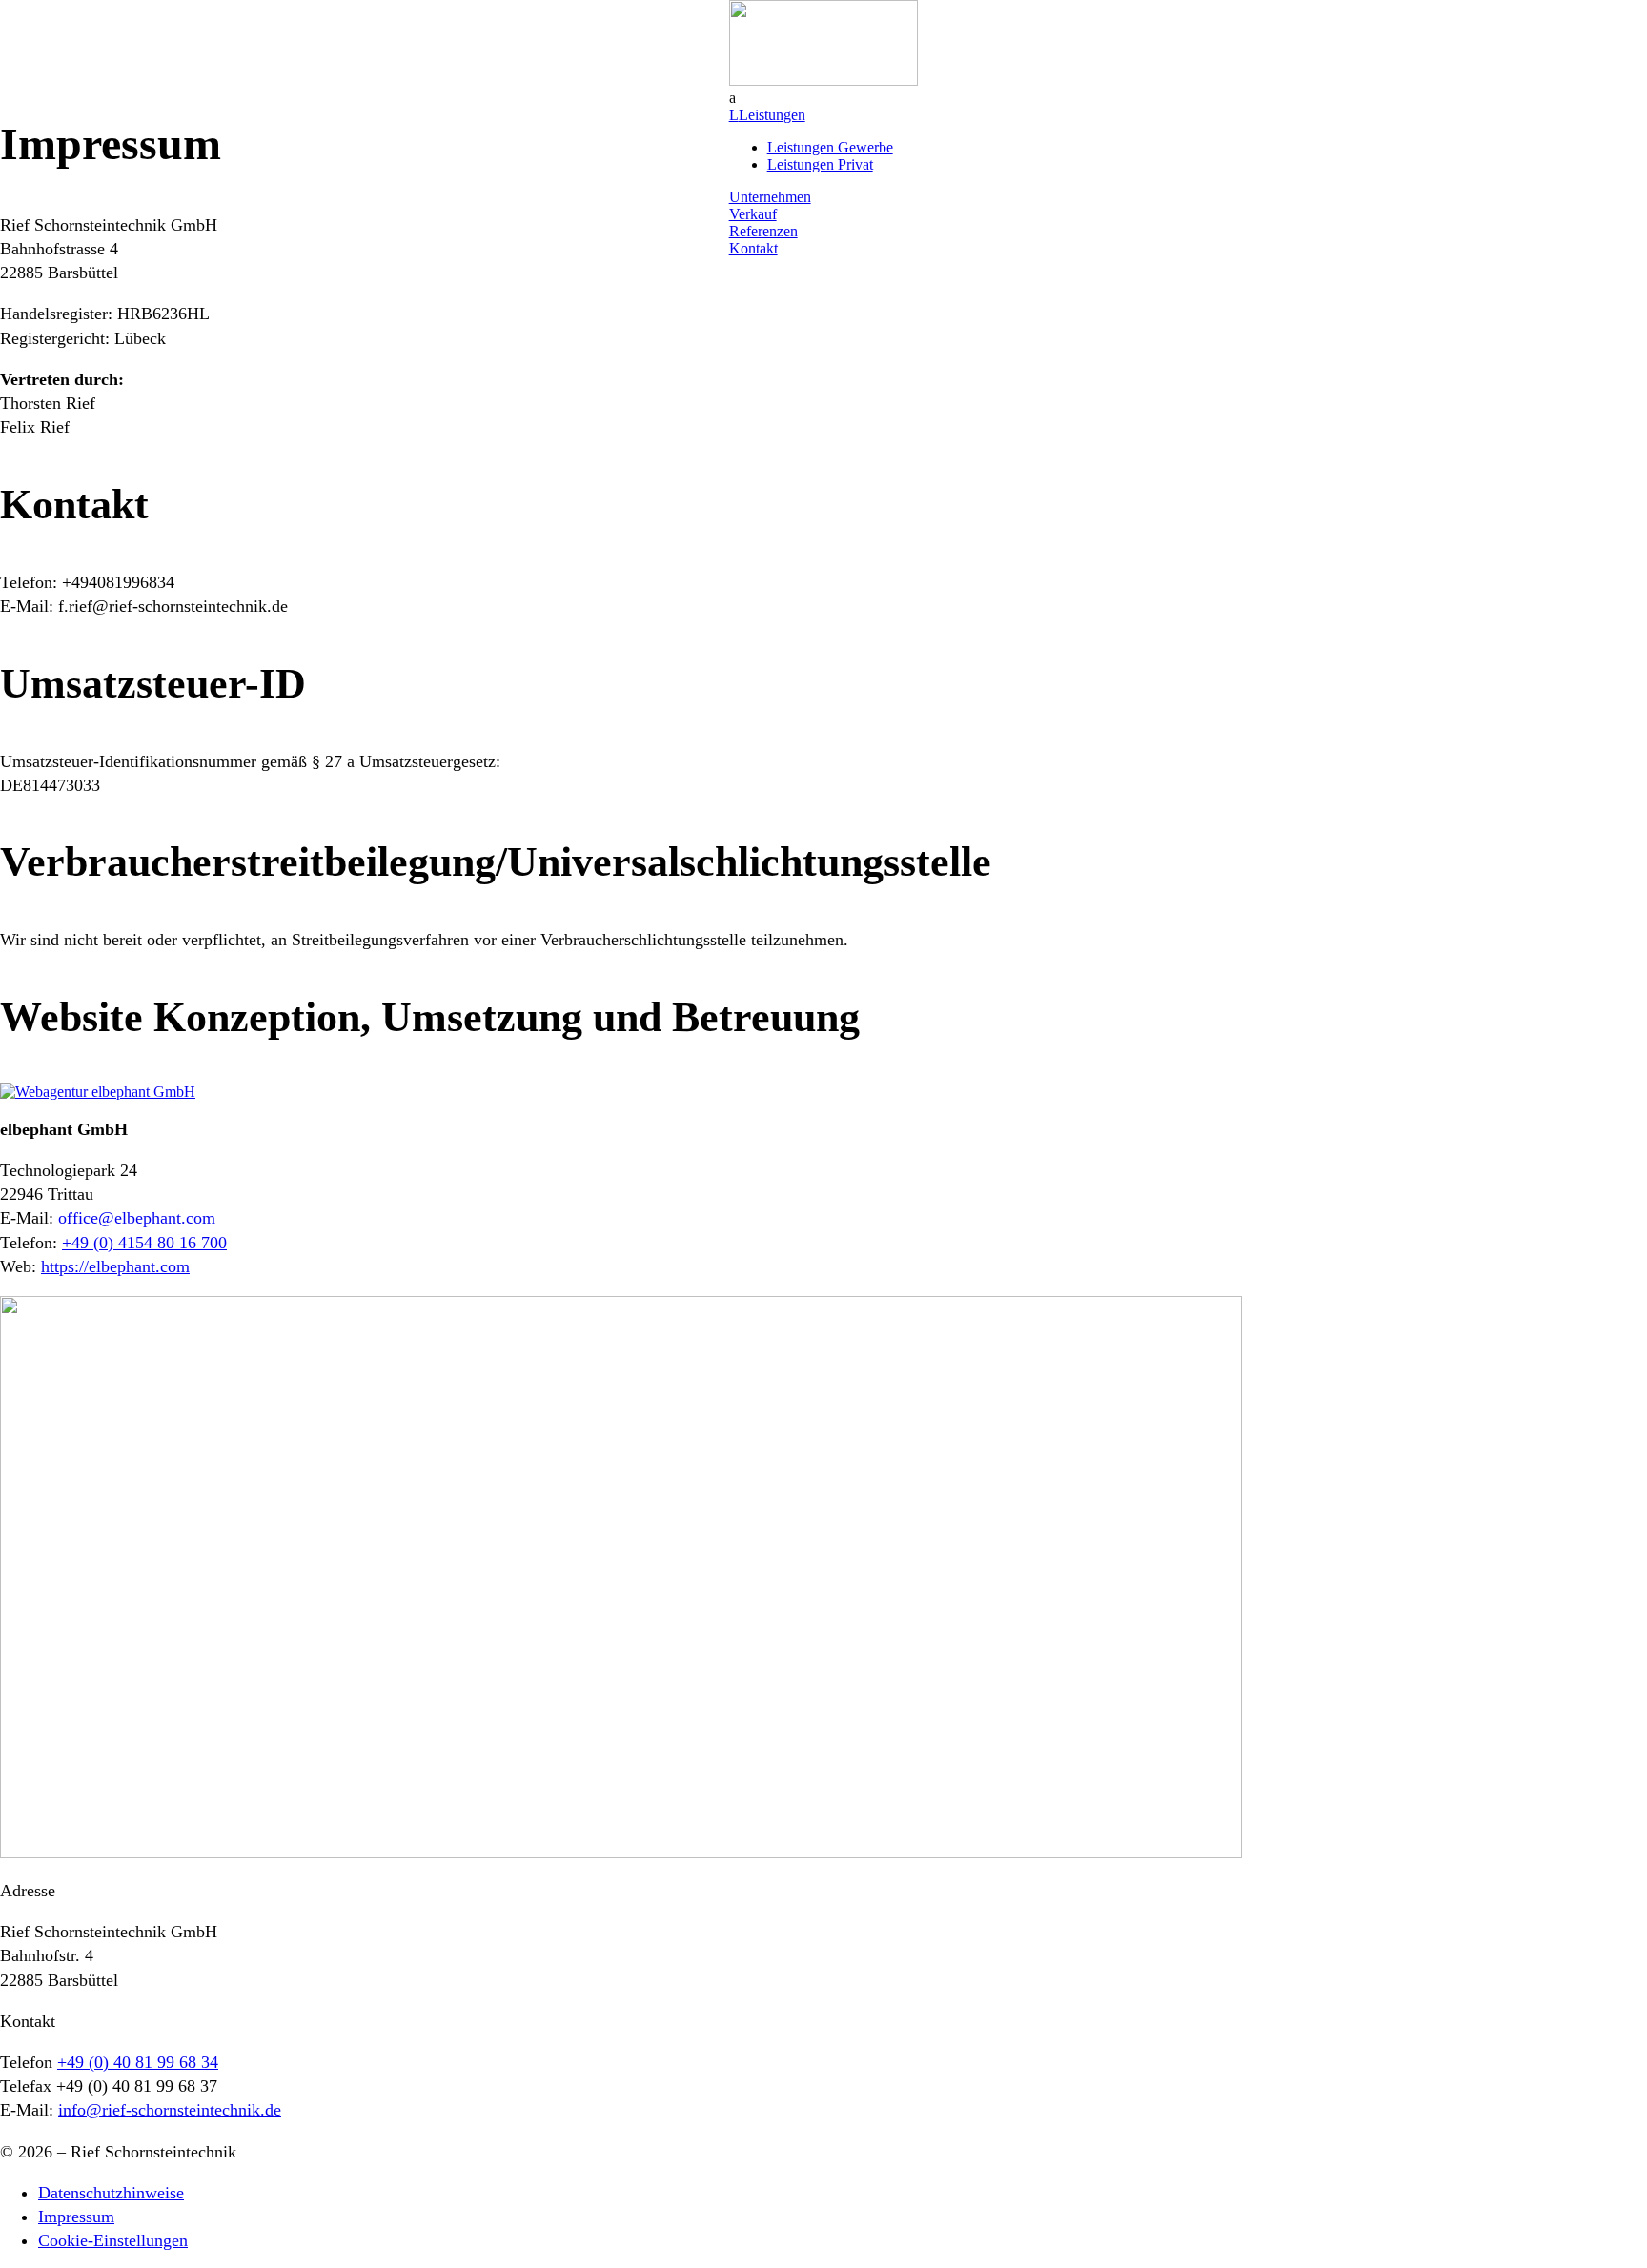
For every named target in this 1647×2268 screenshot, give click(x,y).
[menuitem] (824, 98)
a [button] (732, 98)
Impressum (76, 2217)
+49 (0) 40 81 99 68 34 (138, 2062)
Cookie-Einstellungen (113, 2240)
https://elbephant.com (115, 1266)
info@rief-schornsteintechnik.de (170, 2110)
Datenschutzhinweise (111, 2193)
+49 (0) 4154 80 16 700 (144, 1243)
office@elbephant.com (137, 1218)
